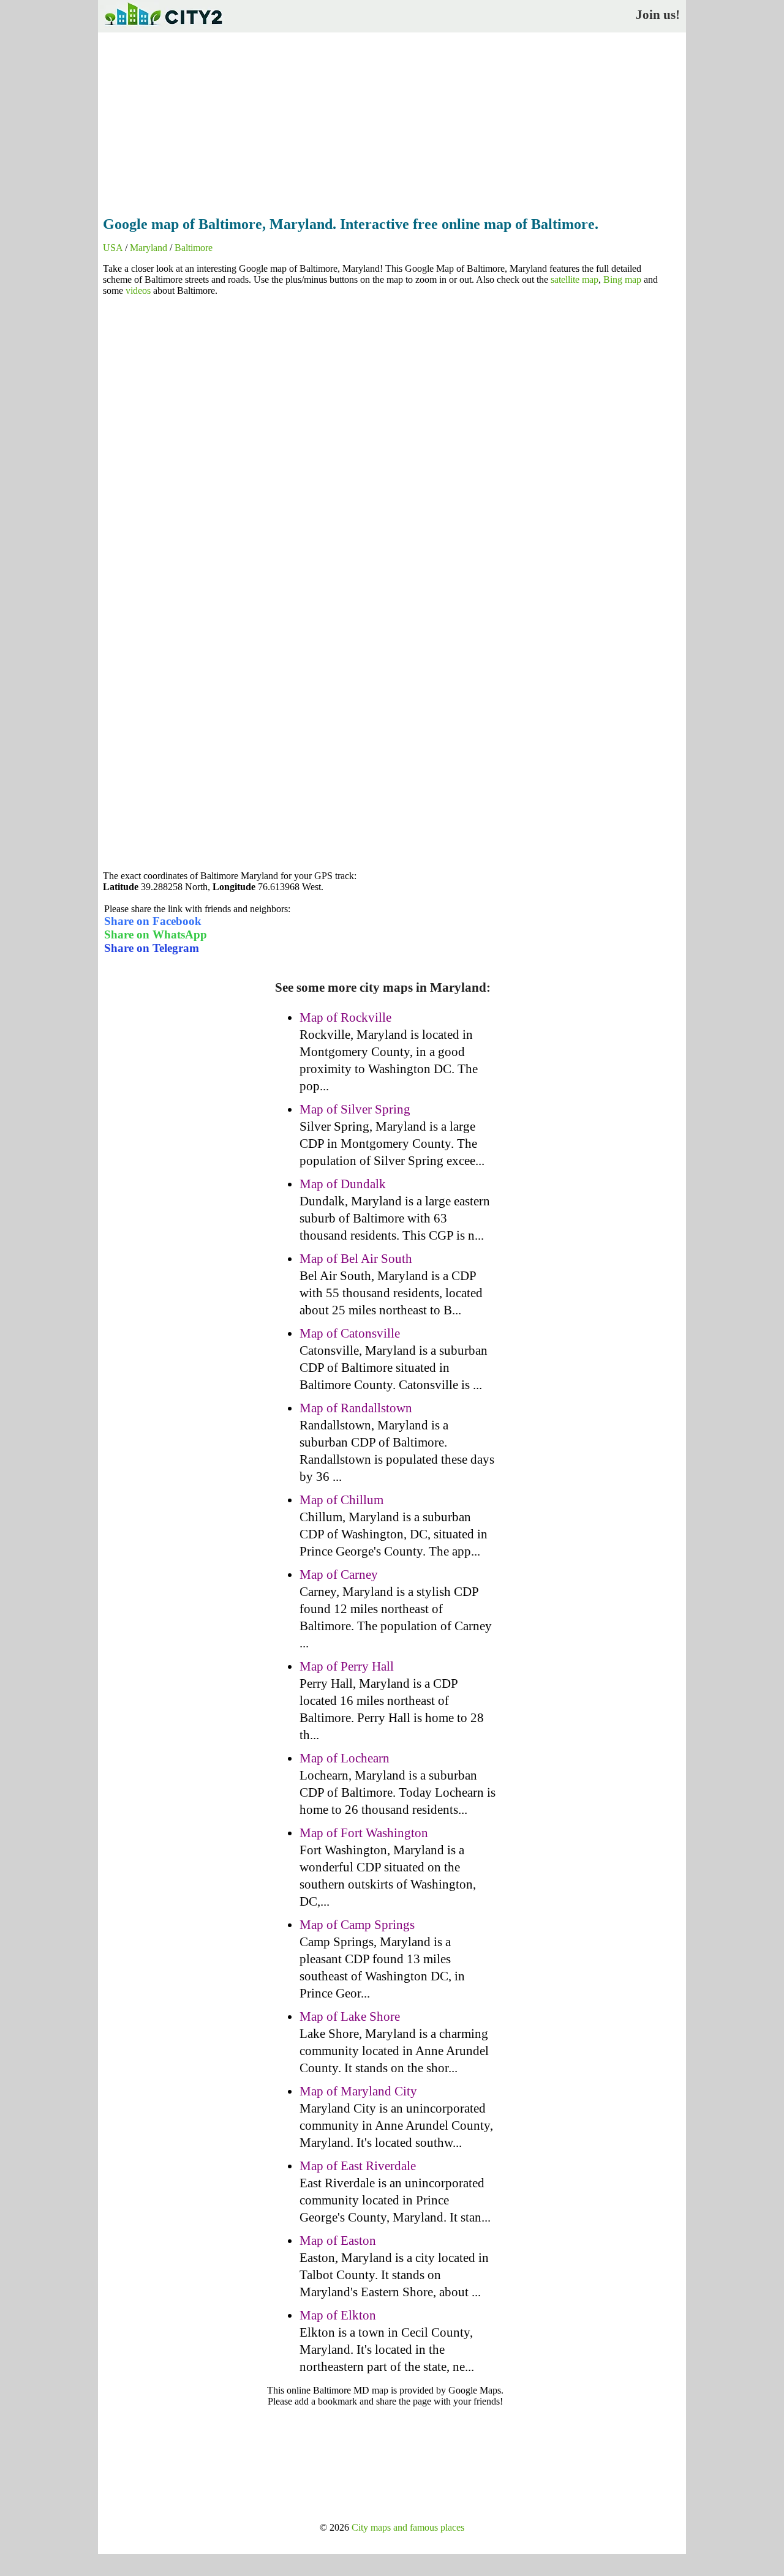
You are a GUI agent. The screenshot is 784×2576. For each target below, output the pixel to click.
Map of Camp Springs (357, 1925)
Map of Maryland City (358, 2091)
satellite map (575, 279)
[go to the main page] (163, 28)
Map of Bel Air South (356, 1259)
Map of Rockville (345, 1017)
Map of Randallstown (356, 1408)
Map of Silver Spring (355, 1109)
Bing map (622, 279)
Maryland (149, 248)
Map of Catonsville (350, 1333)
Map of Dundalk (343, 1184)
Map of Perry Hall (347, 1666)
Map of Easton (338, 2241)
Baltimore (194, 248)
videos (138, 290)
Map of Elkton (338, 2315)
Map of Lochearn (345, 1758)
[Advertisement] (392, 121)
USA (113, 248)
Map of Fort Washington (364, 1833)
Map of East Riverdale (358, 2166)
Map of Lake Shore (350, 2016)
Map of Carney (339, 1574)
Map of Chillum (341, 1500)
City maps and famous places (408, 2527)
